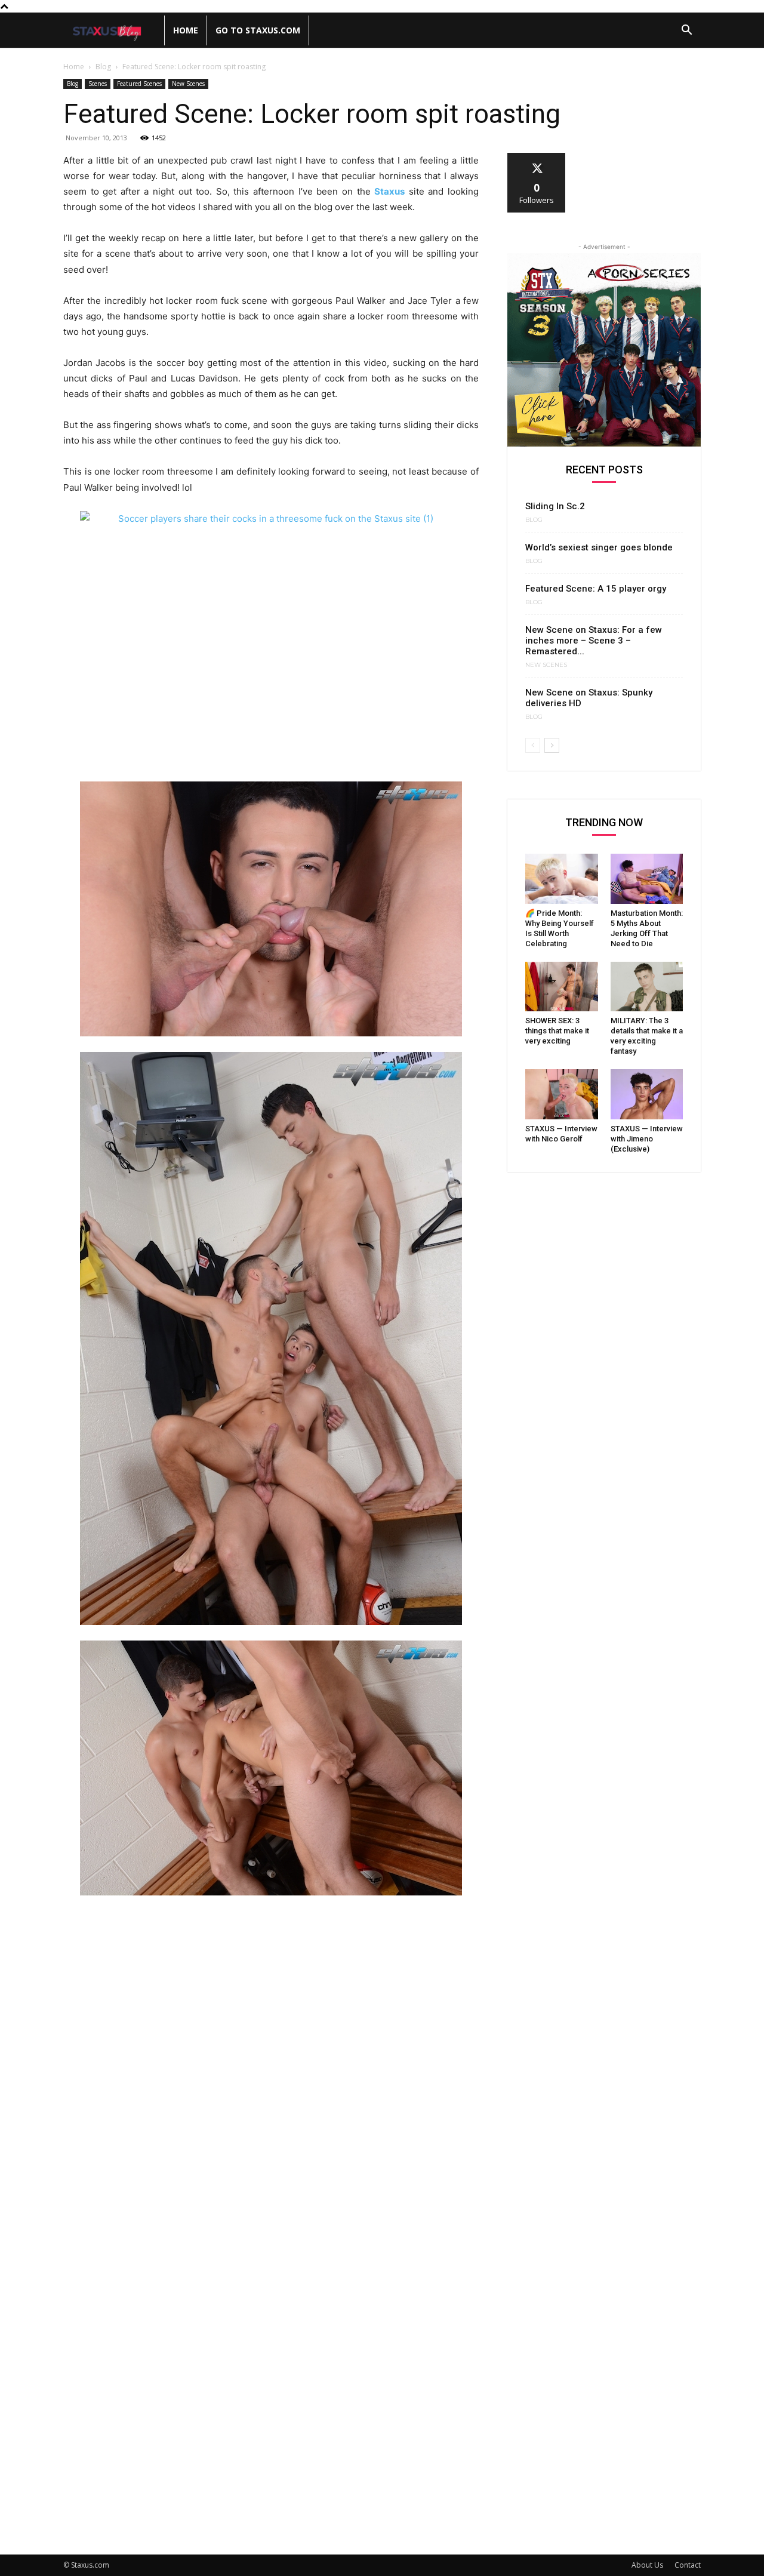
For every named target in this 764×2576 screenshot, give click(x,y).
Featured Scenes (139, 84)
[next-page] (552, 745)
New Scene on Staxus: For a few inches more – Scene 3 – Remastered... (594, 641)
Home (186, 30)
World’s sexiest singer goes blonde (599, 547)
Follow (537, 157)
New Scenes (188, 84)
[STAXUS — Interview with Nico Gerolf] (562, 1094)
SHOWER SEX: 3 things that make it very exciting (557, 1031)
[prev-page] (533, 745)
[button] (686, 31)
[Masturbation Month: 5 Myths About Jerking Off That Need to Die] (647, 879)
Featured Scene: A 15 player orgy (596, 589)
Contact (688, 2565)
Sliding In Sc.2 (555, 506)
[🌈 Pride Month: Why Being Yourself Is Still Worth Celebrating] (562, 879)
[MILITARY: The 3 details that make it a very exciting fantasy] (647, 987)
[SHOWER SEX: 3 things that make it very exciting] (562, 987)
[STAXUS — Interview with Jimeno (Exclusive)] (647, 1094)
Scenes (98, 84)
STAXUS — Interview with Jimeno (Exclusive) (647, 1139)
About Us (647, 2565)
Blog (103, 67)
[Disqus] (271, 2070)
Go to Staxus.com (258, 30)
